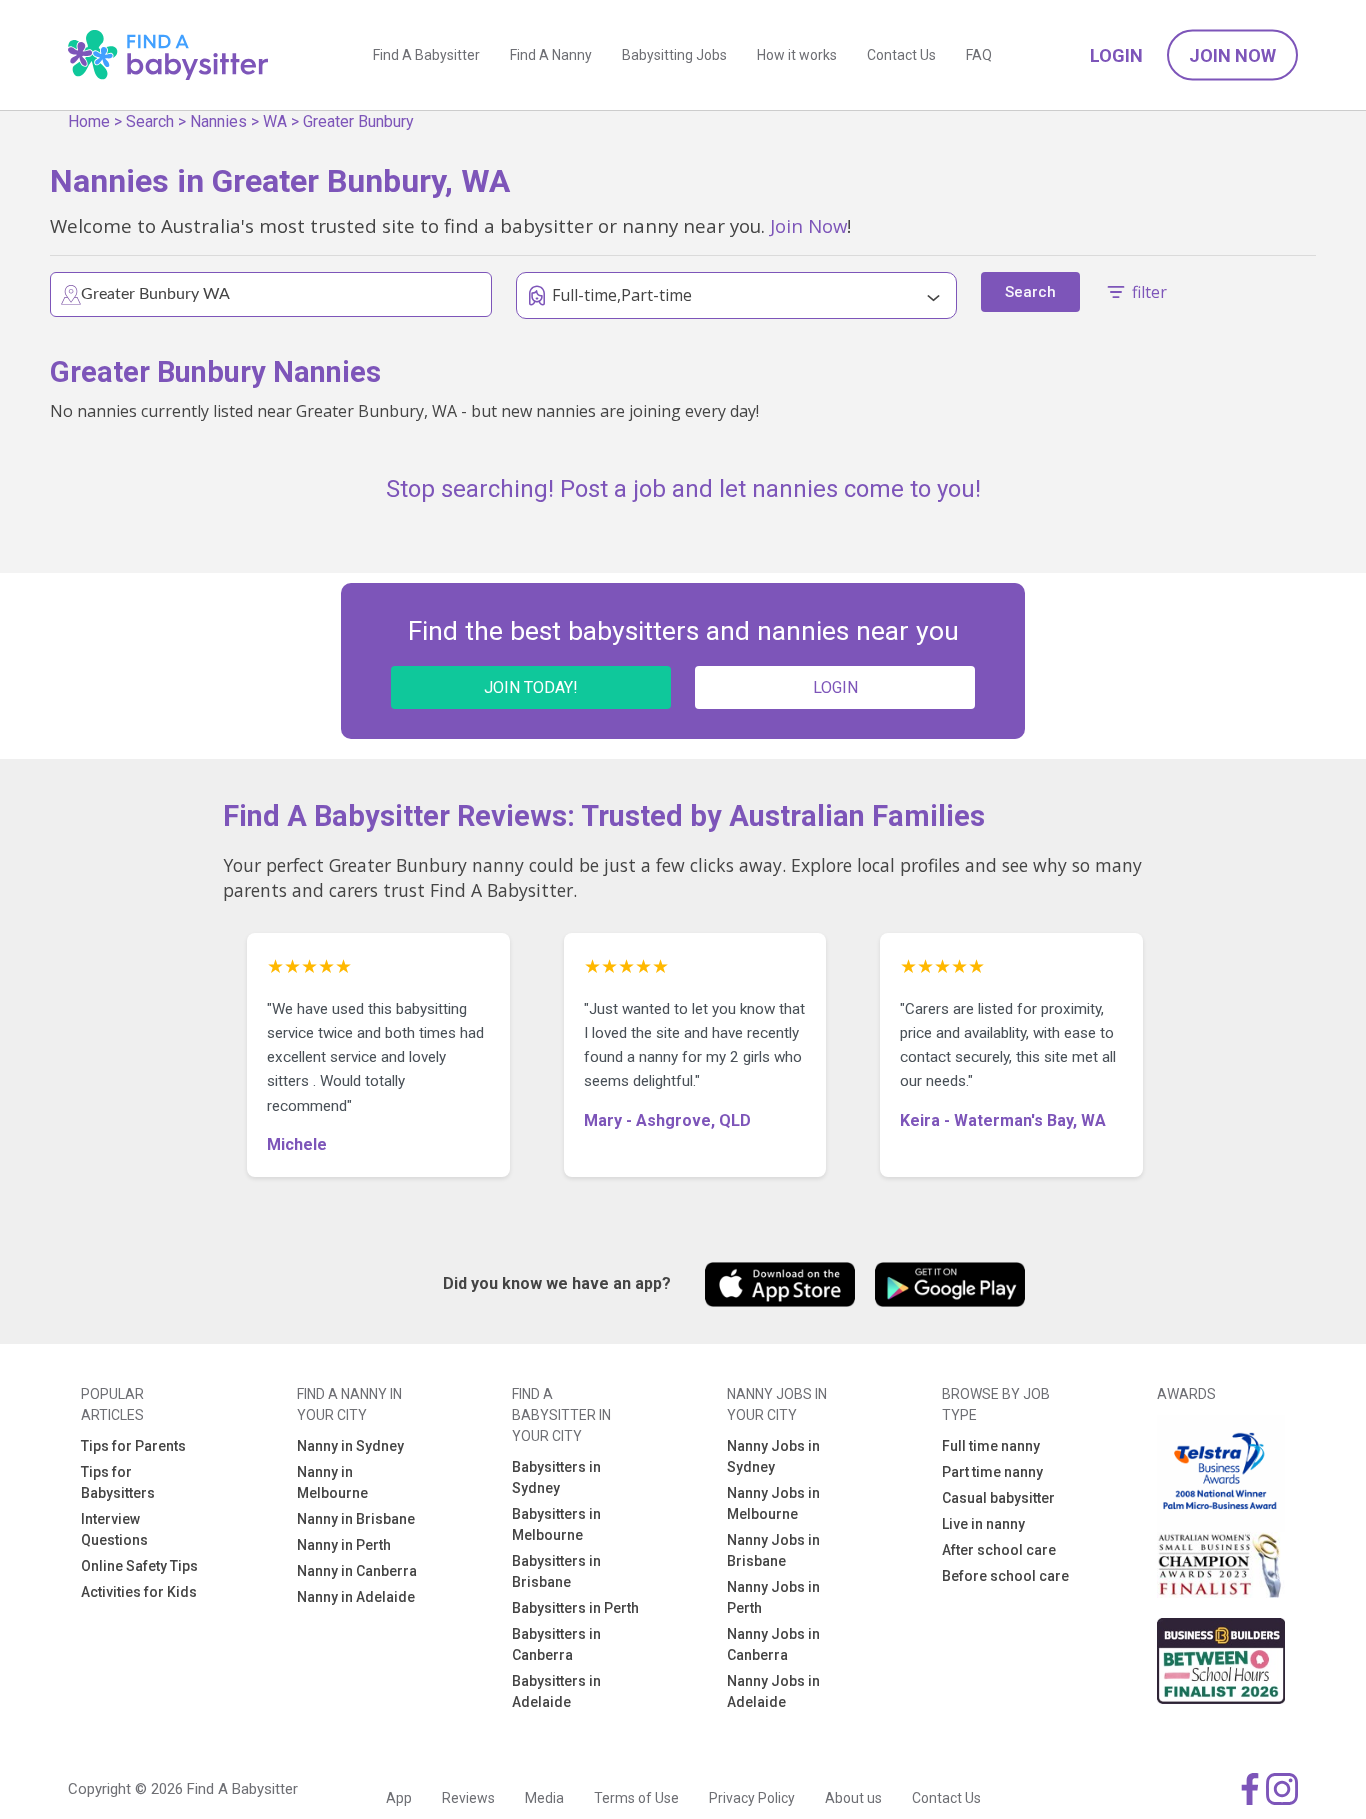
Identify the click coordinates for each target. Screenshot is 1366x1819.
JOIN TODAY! (531, 687)
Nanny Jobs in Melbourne (773, 1503)
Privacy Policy (752, 1798)
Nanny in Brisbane (356, 1519)
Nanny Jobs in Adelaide (773, 1691)
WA (275, 121)
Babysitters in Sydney (556, 1477)
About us (853, 1798)
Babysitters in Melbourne (556, 1524)
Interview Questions (114, 1529)
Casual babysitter (998, 1498)
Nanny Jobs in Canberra (773, 1644)
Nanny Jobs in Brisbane (773, 1550)
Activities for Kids (139, 1592)
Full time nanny (991, 1446)
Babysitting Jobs (674, 55)
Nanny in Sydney (350, 1446)
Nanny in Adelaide (356, 1597)
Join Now (1232, 55)
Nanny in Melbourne (332, 1482)
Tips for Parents (133, 1446)
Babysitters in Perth (575, 1608)
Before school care (1005, 1576)
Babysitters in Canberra (556, 1644)
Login (1116, 55)
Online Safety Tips (139, 1566)
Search (150, 121)
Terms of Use (636, 1798)
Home (89, 121)
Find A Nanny (551, 55)
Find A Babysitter (426, 55)
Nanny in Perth (344, 1545)
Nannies (218, 121)
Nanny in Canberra (357, 1571)
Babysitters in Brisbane (556, 1571)
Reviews (468, 1798)
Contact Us (901, 55)
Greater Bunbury (358, 121)
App (399, 1798)
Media (544, 1798)
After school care (999, 1550)
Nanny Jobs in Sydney (773, 1456)
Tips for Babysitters (118, 1482)
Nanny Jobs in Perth (773, 1597)
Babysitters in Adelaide (556, 1691)
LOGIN (835, 687)
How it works (797, 55)
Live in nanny (983, 1524)
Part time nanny (992, 1472)
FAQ (979, 55)
